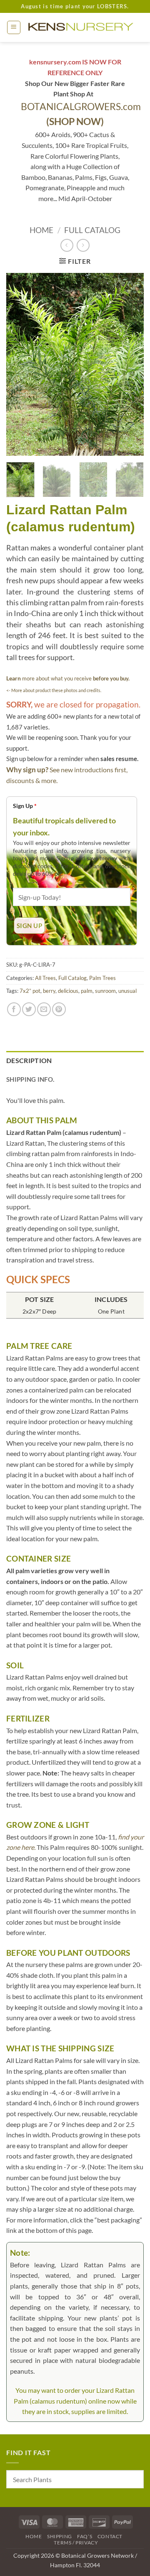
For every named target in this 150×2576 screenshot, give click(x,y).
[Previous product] (83, 245)
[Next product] (67, 245)
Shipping (60, 2536)
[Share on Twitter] (29, 1009)
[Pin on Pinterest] (59, 1009)
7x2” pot (30, 991)
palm (87, 991)
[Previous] (20, 364)
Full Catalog (92, 230)
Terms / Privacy (76, 2543)
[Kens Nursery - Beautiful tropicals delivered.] (82, 27)
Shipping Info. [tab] (30, 1079)
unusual (127, 991)
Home (41, 230)
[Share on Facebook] (14, 1009)
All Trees (45, 978)
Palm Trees (102, 978)
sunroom (105, 991)
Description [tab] (29, 1060)
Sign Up (25, 806)
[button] (14, 27)
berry (49, 991)
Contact (110, 2536)
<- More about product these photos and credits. (54, 690)
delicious (68, 991)
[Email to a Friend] (44, 1009)
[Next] (130, 364)
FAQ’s (85, 2536)
